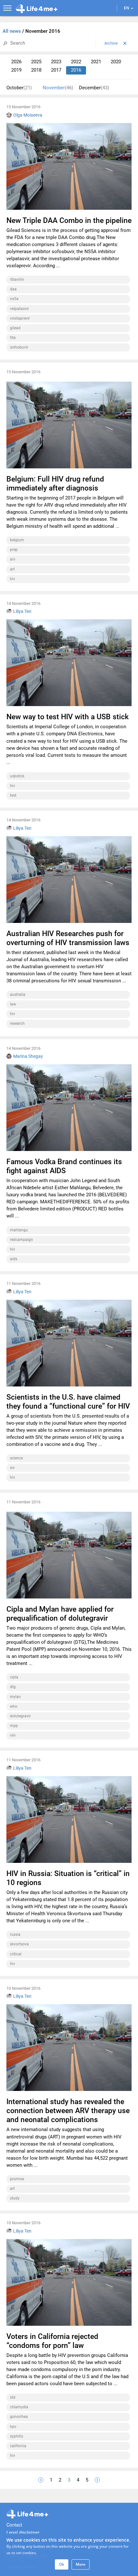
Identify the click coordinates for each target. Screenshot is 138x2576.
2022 (76, 62)
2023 (56, 62)
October (19, 88)
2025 (36, 62)
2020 (116, 62)
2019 (16, 70)
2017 (56, 70)
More (81, 2564)
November (58, 88)
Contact (14, 2525)
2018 (36, 70)
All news (12, 31)
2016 (76, 70)
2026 (16, 62)
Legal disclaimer (23, 2532)
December (94, 88)
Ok (62, 2564)
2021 (96, 62)
